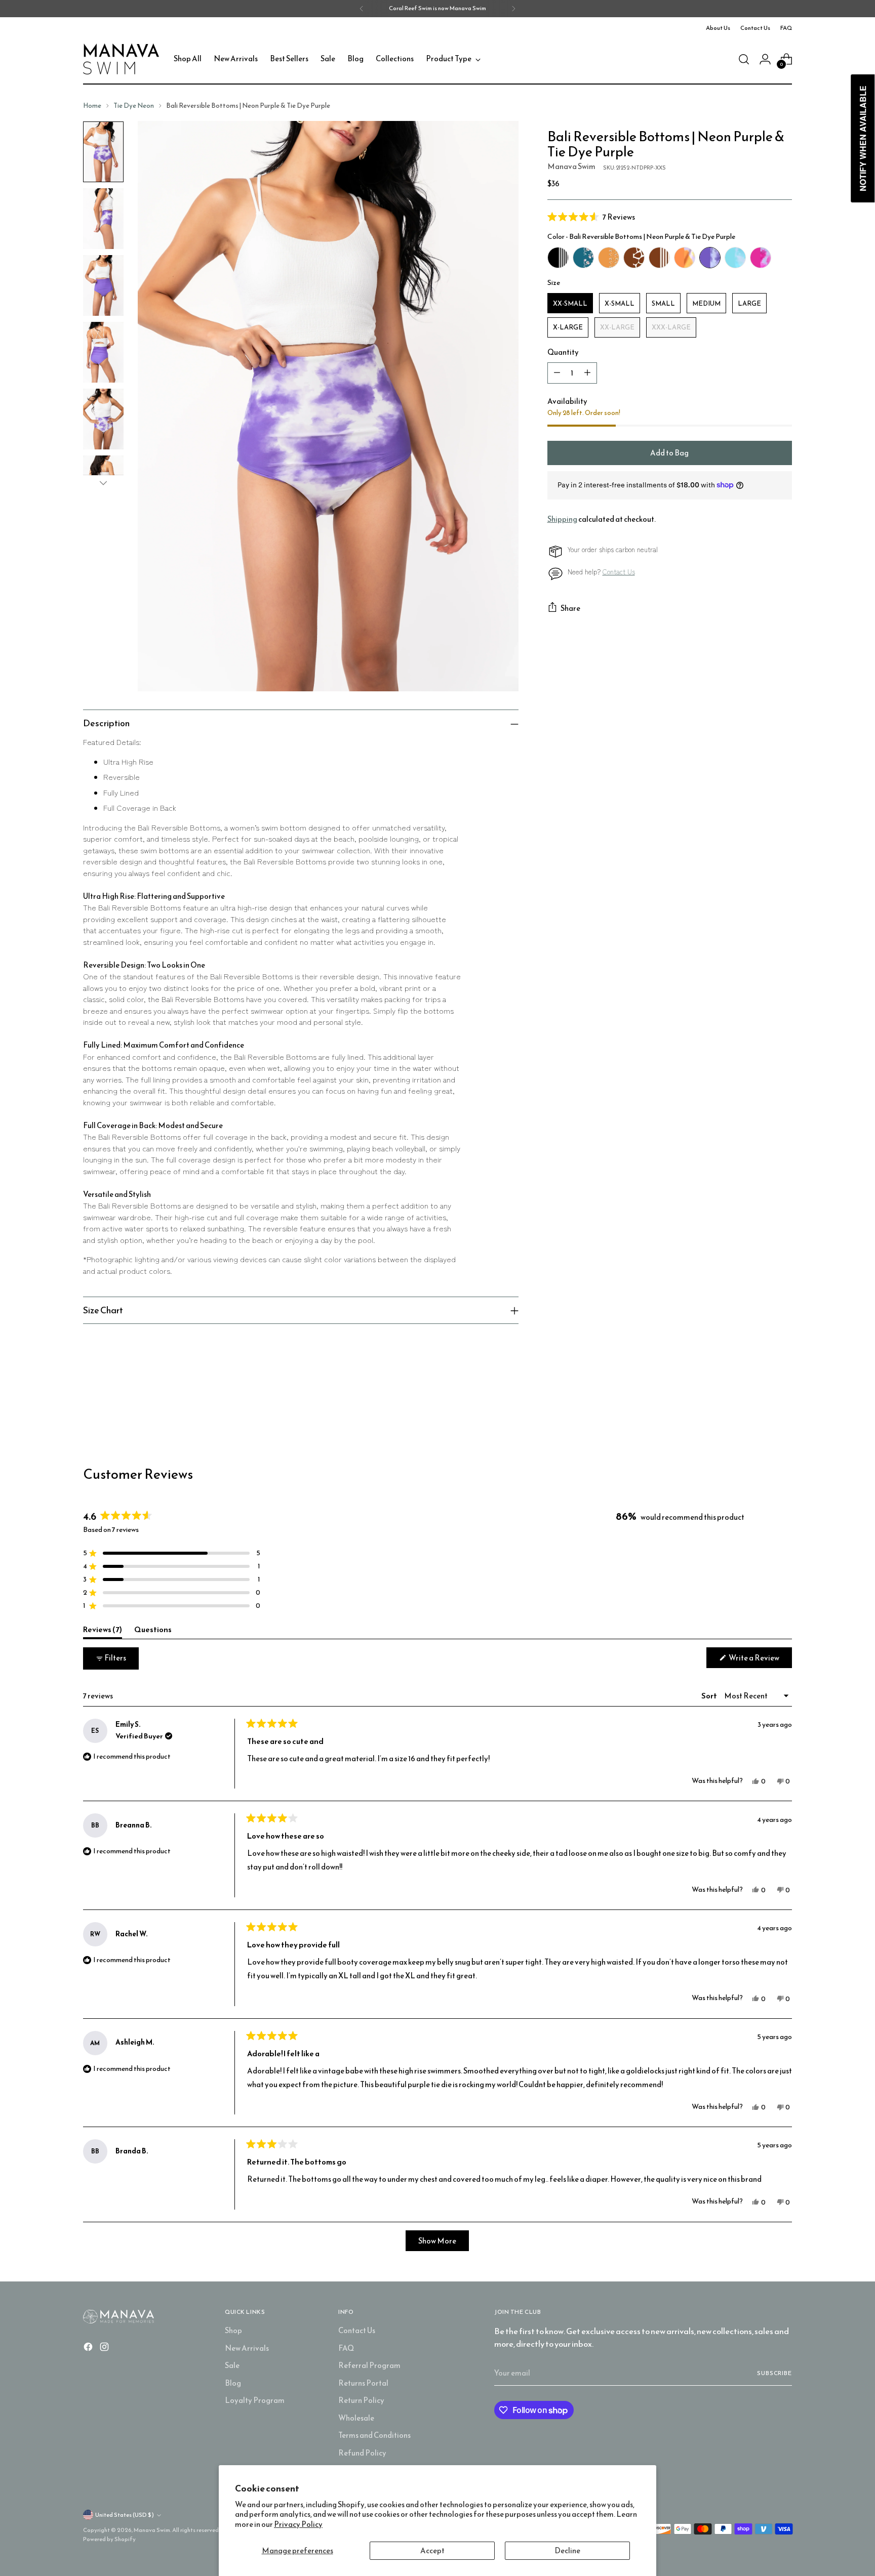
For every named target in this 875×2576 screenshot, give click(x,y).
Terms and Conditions (374, 2435)
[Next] (513, 9)
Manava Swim (571, 166)
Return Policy (361, 2400)
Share (570, 608)
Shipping (562, 519)
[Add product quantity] (587, 373)
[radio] (558, 258)
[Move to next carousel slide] (783, 1411)
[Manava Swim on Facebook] (89, 2349)
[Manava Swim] (121, 59)
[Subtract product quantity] (557, 373)
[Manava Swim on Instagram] (105, 2349)
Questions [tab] (153, 1631)
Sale (232, 2365)
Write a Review (760, 1660)
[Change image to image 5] (103, 419)
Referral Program (369, 2365)
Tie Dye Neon (134, 105)
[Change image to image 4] (103, 352)
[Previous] (362, 9)
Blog (233, 2383)
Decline (567, 2550)
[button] (670, 217)
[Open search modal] (744, 59)
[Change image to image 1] (103, 152)
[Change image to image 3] (103, 285)
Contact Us (619, 572)
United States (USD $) (125, 2515)
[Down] (103, 483)
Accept (432, 2550)
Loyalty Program (255, 2400)
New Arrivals (247, 2348)
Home (92, 105)
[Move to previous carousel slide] (760, 1412)
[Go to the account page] (765, 59)
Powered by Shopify (109, 2539)
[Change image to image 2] (103, 219)
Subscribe (774, 2373)
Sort (710, 1696)
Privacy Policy (298, 2524)
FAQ (346, 2348)
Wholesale (356, 2418)
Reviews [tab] (103, 1631)
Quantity (563, 352)
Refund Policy (362, 2453)
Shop (233, 2330)
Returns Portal (363, 2383)
